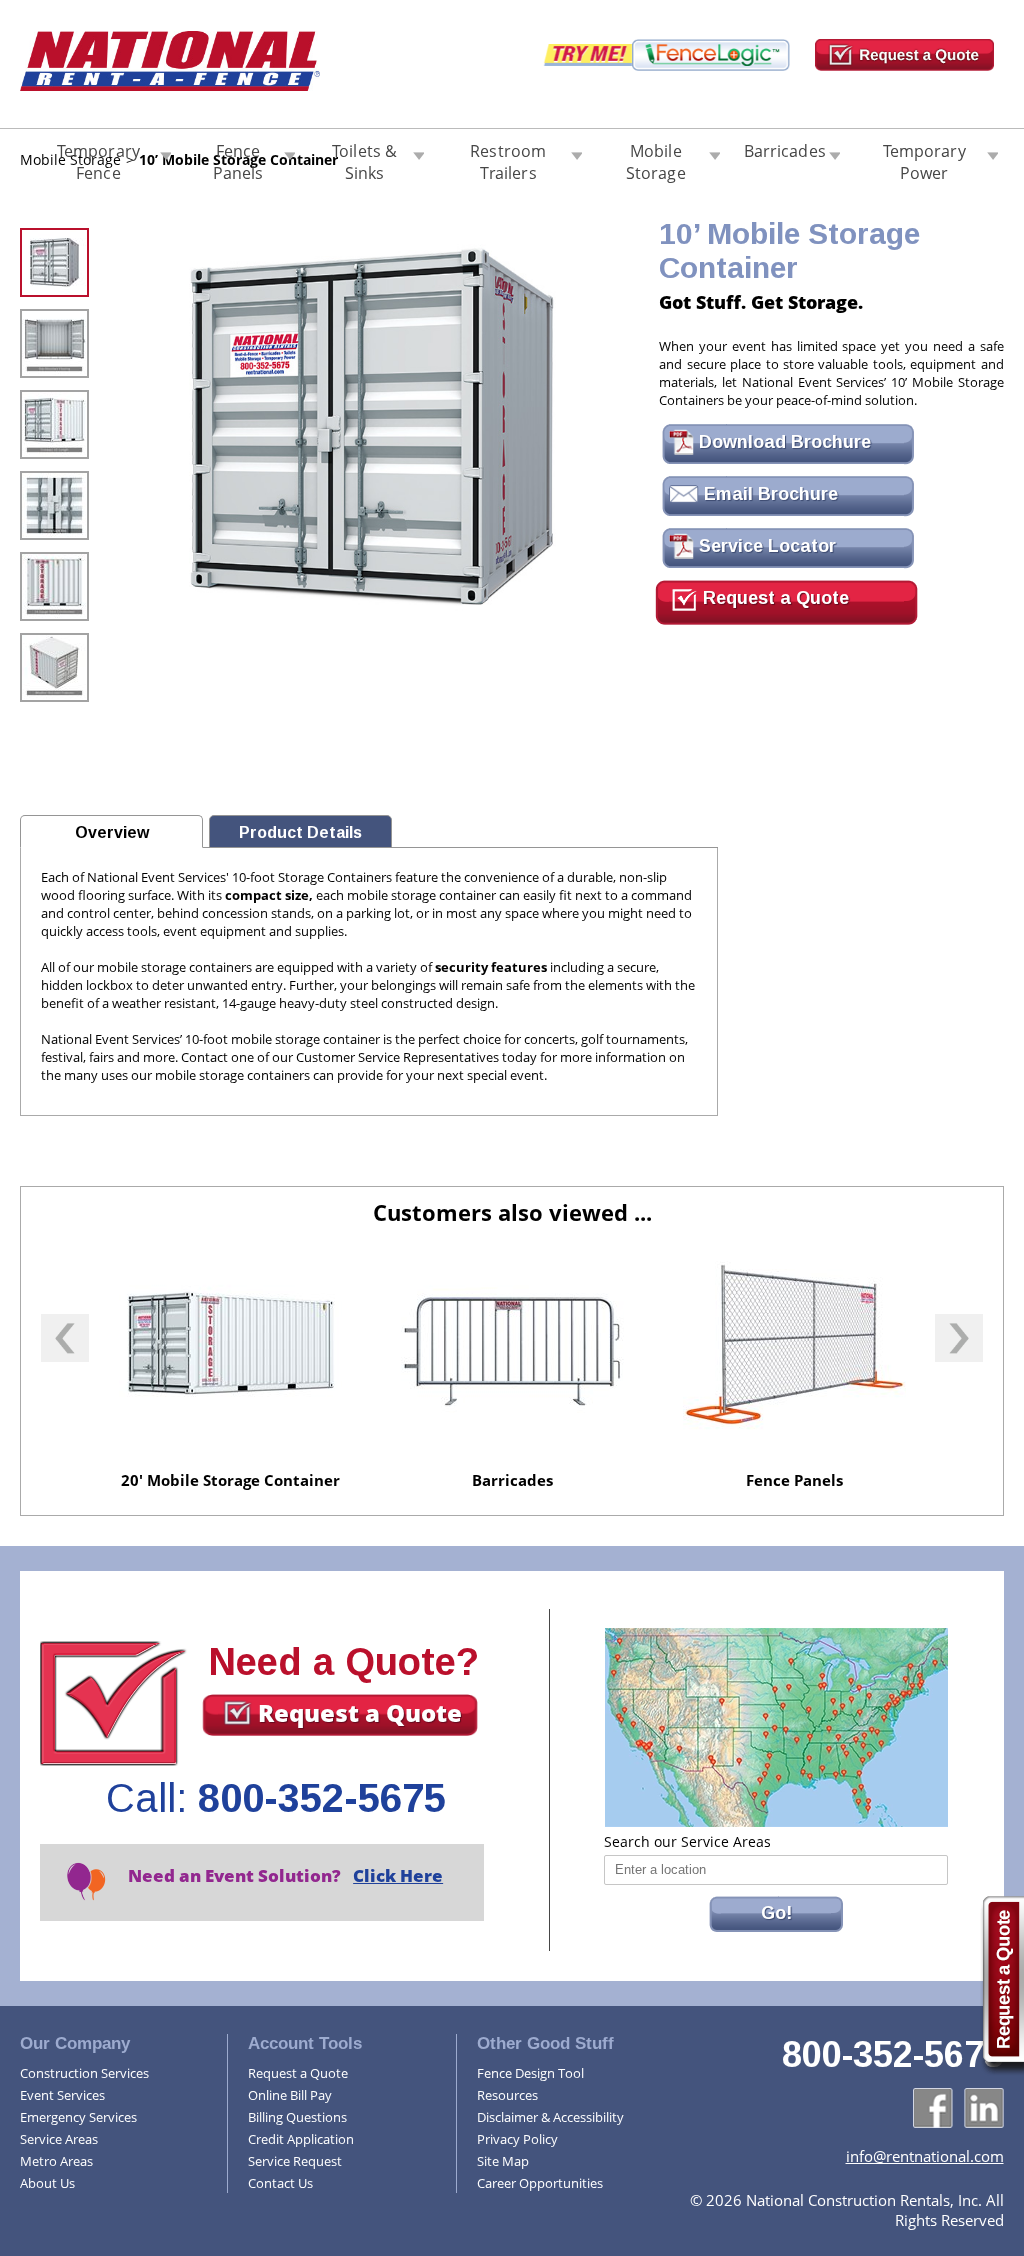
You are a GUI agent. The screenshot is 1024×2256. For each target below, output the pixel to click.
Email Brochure (768, 494)
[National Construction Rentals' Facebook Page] (933, 2108)
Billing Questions (297, 2117)
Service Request (295, 2161)
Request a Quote (773, 598)
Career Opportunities (540, 2183)
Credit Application (301, 2139)
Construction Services (84, 2073)
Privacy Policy (517, 2139)
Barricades (785, 151)
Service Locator (765, 546)
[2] (54, 401)
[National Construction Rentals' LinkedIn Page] (984, 2108)
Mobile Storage (656, 158)
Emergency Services (78, 2117)
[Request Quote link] (1002, 1986)
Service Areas (59, 2139)
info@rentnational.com (925, 2156)
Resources (507, 2095)
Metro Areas (56, 2161)
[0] (54, 239)
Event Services (62, 2095)
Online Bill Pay (290, 2095)
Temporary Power (924, 158)
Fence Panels (238, 158)
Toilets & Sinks (364, 158)
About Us (47, 2183)
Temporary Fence (98, 158)
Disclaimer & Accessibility (550, 2117)
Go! (776, 1913)
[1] (54, 320)
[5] (54, 644)
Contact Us (280, 2183)
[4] (54, 563)
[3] (54, 482)
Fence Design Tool (530, 2073)
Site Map (503, 2161)
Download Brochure (782, 442)
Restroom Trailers (508, 158)
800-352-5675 (322, 1798)
